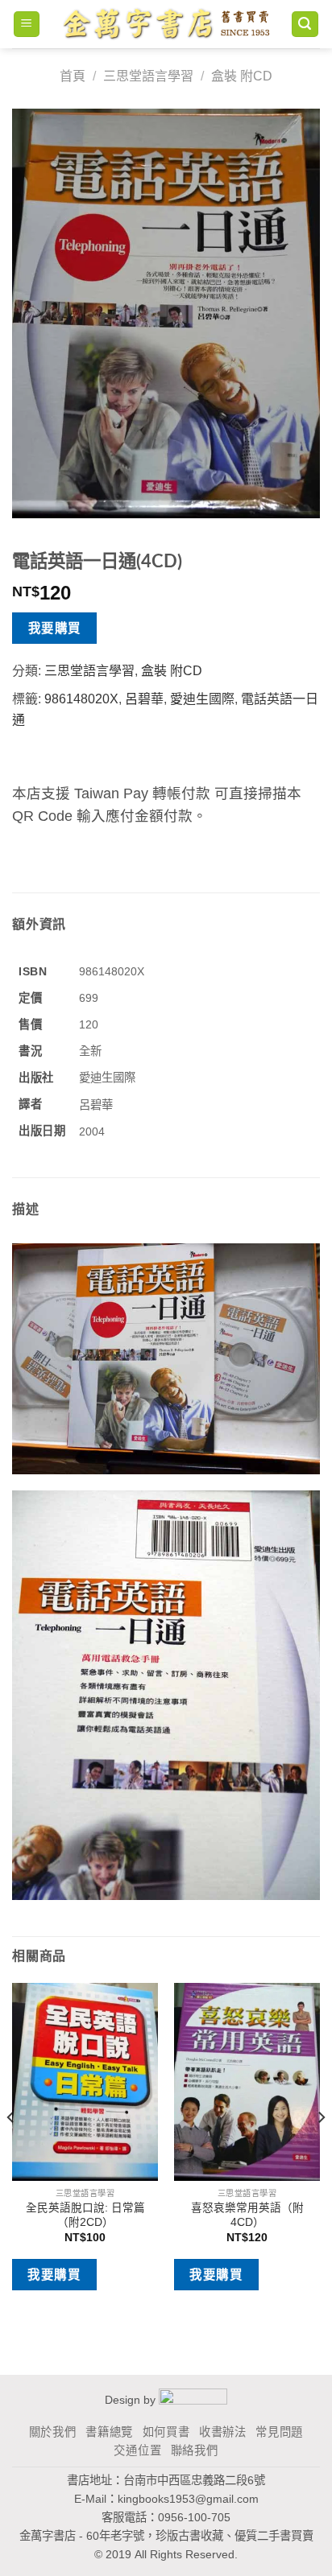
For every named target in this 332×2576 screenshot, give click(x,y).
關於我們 (53, 2432)
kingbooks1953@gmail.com (188, 2499)
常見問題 (279, 2432)
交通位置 (137, 2450)
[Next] (321, 2149)
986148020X (81, 699)
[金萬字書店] (166, 24)
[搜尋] (305, 25)
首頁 (73, 76)
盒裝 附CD (242, 76)
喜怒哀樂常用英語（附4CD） (247, 2215)
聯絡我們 (195, 2450)
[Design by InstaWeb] (193, 2400)
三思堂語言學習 (148, 76)
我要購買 (55, 628)
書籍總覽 (109, 2432)
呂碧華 (144, 699)
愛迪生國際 (202, 699)
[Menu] (27, 25)
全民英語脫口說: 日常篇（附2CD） (85, 2215)
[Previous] (11, 2149)
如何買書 (166, 2432)
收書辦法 (223, 2432)
